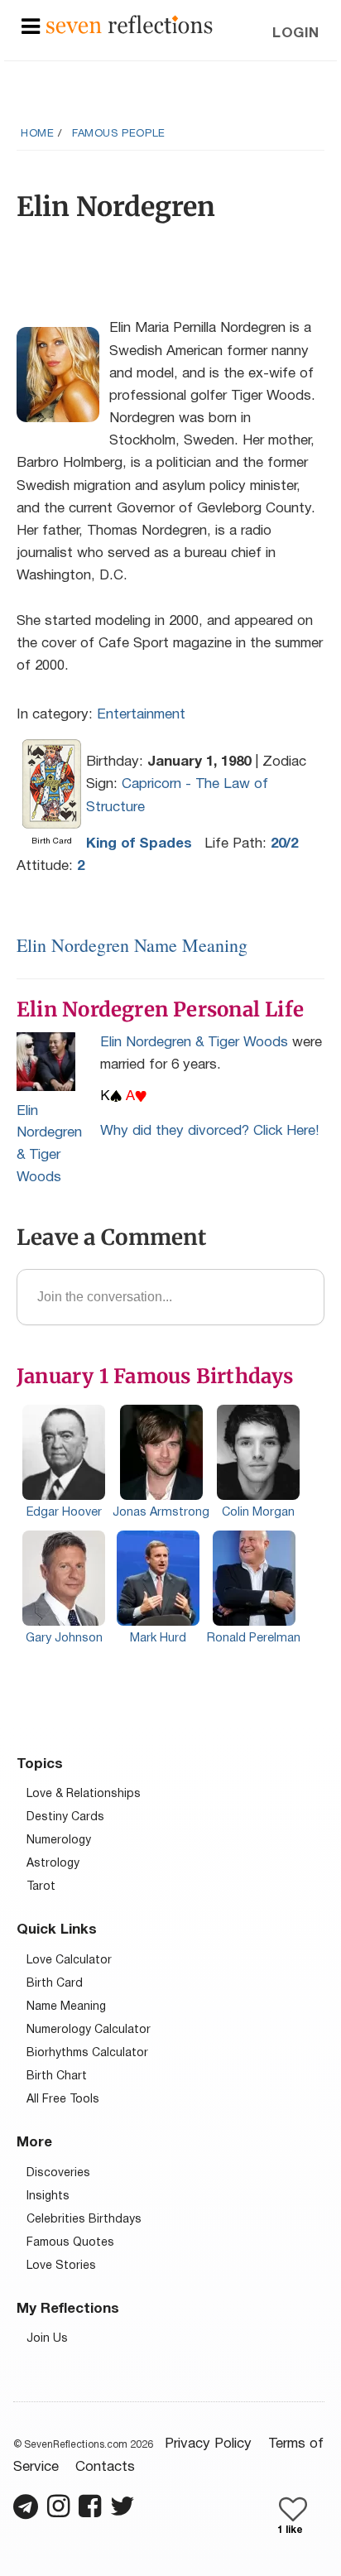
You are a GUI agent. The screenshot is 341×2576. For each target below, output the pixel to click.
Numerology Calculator (89, 2030)
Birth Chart (57, 2076)
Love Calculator (69, 1961)
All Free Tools (63, 2100)
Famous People (119, 134)
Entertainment (141, 715)
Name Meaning (66, 2007)
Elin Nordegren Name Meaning (132, 945)
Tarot (41, 1887)
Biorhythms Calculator (87, 2053)
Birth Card (55, 1984)
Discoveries (58, 2173)
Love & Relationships (84, 1794)
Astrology (53, 1864)
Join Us (47, 2339)
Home (37, 134)
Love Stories (61, 2266)
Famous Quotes (70, 2243)
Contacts (105, 2467)
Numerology (59, 1841)
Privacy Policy (208, 2444)
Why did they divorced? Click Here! (210, 1131)
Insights (48, 2196)
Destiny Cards (65, 1817)
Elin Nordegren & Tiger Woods (194, 1043)
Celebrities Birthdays (84, 2220)
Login (296, 34)
